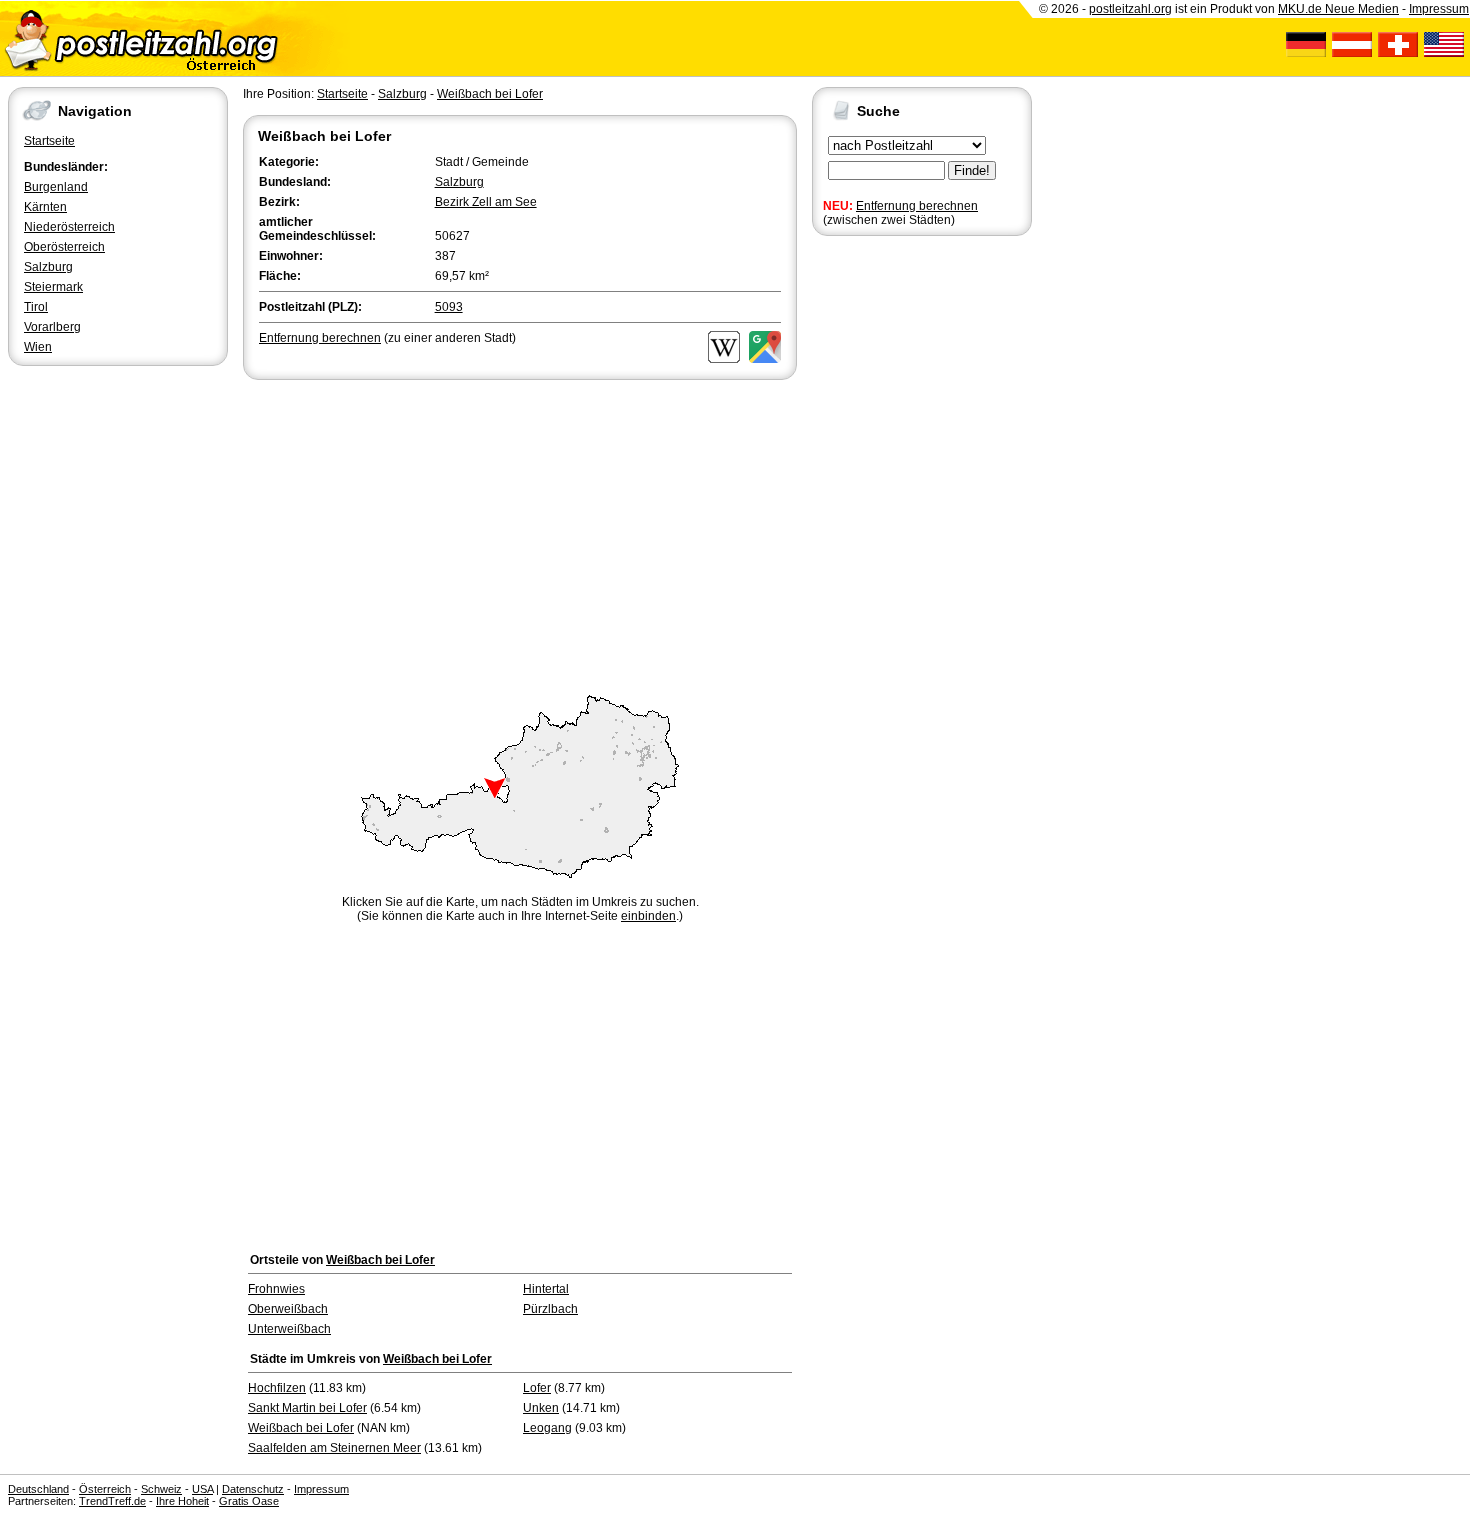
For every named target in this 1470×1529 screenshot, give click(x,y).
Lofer (537, 1388)
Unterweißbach (289, 1329)
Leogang (547, 1428)
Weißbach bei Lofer (490, 94)
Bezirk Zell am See (486, 202)
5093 (449, 307)
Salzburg (48, 267)
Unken (541, 1408)
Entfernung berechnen (917, 206)
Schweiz (161, 1489)
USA (202, 1489)
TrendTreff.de (112, 1501)
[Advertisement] (520, 534)
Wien (38, 347)
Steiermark (53, 287)
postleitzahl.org (1130, 9)
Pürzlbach (550, 1309)
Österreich (105, 1489)
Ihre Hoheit (182, 1501)
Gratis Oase (249, 1501)
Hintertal (546, 1289)
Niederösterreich (69, 227)
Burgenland (56, 187)
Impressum (1439, 9)
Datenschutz (253, 1489)
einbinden (648, 916)
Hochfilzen (277, 1388)
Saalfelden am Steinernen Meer (334, 1448)
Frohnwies (276, 1289)
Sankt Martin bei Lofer (307, 1408)
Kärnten (45, 207)
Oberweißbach (288, 1309)
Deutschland (38, 1489)
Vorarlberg (52, 327)
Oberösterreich (64, 247)
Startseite (49, 141)
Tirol (36, 307)
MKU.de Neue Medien (1338, 9)
